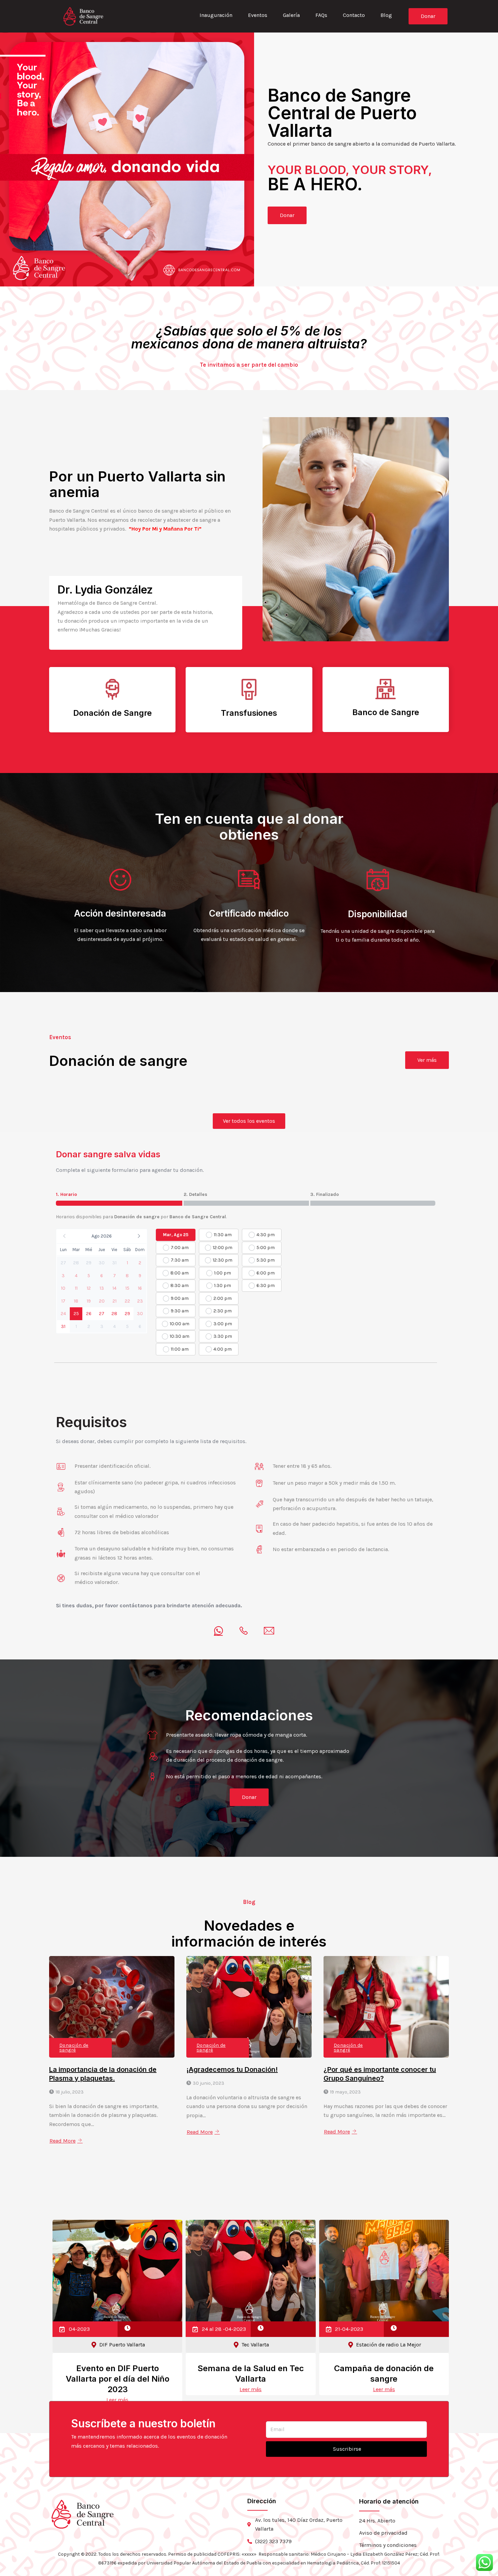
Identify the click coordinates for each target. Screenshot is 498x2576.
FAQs (321, 15)
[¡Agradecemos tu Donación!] (249, 2007)
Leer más (117, 2400)
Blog (386, 15)
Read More (63, 2141)
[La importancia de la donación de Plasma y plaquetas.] (112, 2007)
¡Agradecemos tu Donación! (232, 2069)
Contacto (354, 15)
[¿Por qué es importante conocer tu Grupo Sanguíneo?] (386, 2007)
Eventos (258, 15)
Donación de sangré (74, 2048)
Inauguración (216, 15)
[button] (102, 1236)
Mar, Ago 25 (176, 1235)
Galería (291, 15)
